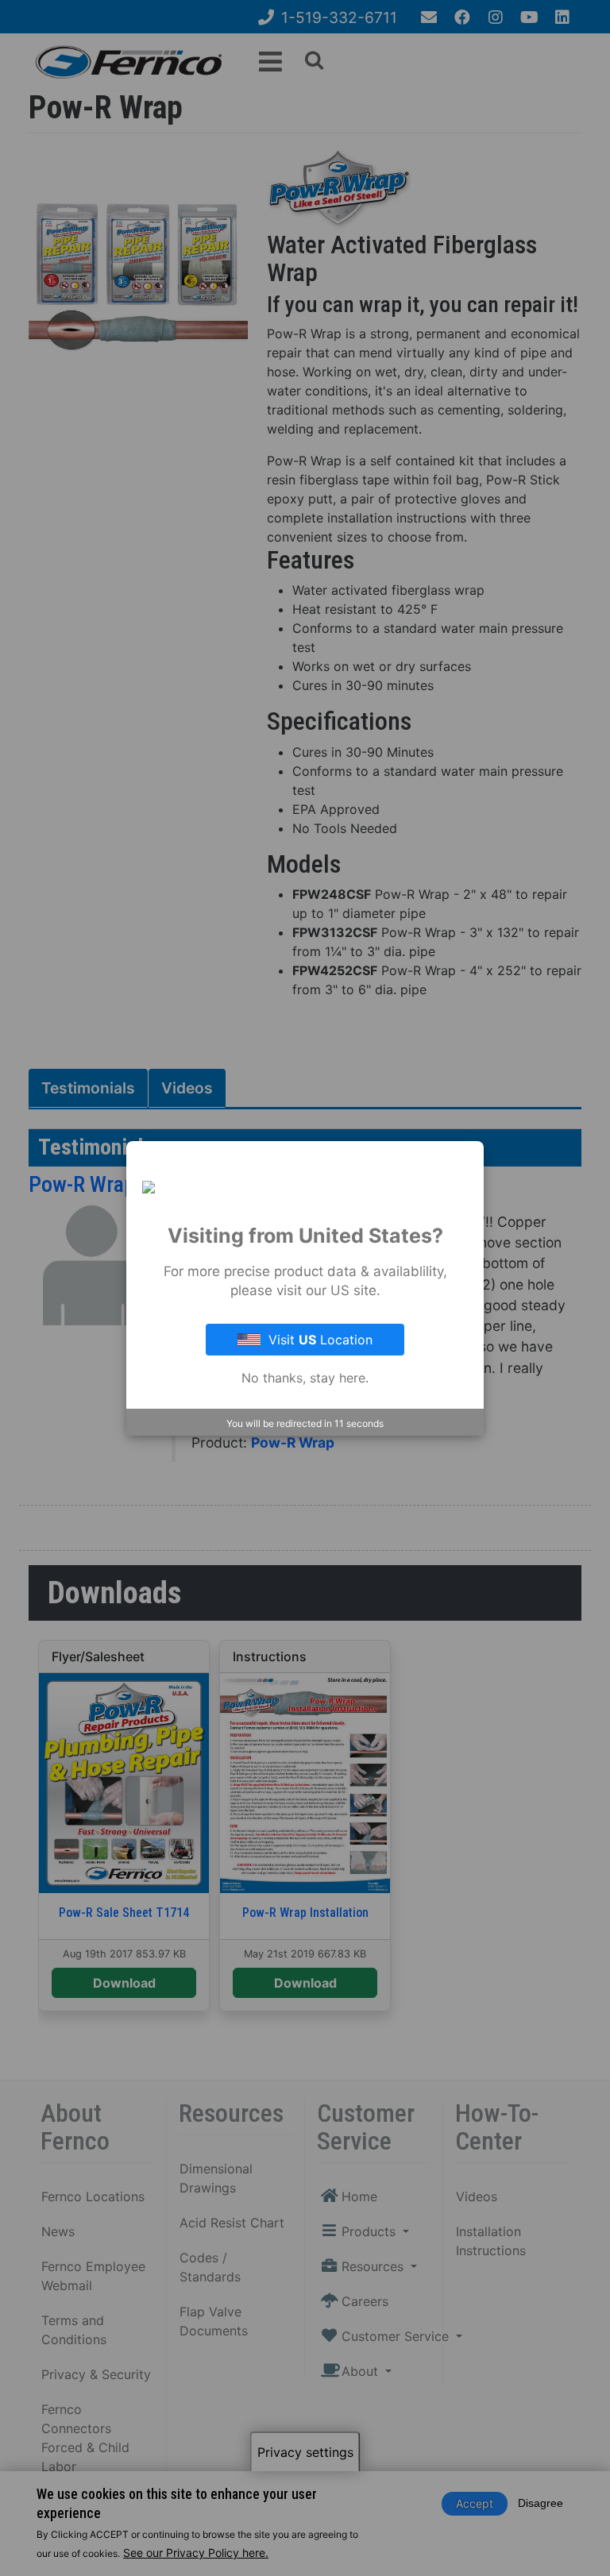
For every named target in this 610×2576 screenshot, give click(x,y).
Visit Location (320, 1340)
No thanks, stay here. (305, 1378)
